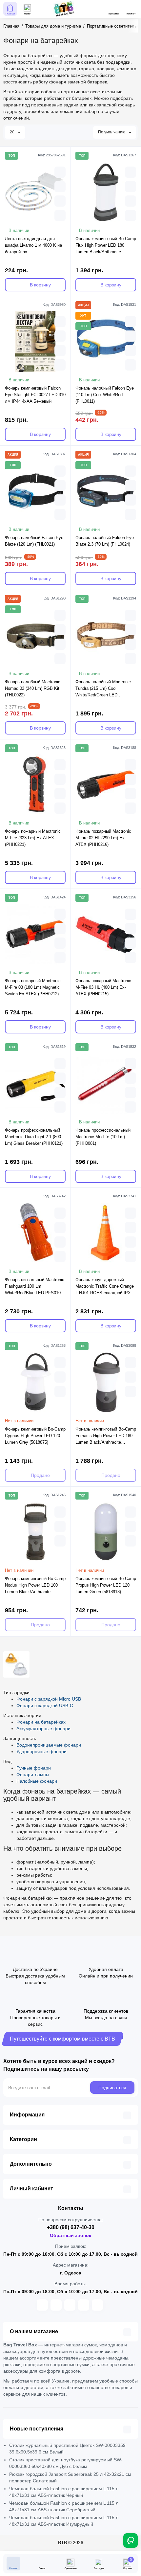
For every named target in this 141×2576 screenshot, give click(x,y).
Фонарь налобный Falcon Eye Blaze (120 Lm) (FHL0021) (34, 541)
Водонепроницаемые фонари (49, 1745)
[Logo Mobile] (64, 9)
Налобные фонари (37, 1781)
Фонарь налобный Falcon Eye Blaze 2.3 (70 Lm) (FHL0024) (105, 541)
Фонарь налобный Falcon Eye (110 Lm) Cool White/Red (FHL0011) (105, 395)
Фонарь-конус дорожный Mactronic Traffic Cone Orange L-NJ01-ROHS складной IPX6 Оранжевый (105, 1287)
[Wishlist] (60, 215)
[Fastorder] (60, 187)
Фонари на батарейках (41, 1722)
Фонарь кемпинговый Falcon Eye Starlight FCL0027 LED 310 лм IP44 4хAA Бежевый (35, 395)
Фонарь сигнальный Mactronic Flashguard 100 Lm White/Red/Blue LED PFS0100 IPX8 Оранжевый (35, 1287)
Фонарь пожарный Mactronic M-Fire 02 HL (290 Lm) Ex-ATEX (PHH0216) (103, 838)
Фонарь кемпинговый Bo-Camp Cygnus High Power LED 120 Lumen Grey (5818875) (35, 1436)
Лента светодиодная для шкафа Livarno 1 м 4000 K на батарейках (33, 245)
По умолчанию (112, 132)
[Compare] (60, 201)
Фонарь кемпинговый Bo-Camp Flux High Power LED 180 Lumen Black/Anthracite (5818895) (106, 246)
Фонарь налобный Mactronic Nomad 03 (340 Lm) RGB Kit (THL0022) (33, 688)
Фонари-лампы (33, 1774)
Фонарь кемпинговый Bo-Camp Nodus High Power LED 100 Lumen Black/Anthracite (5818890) (35, 1586)
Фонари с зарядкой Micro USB (49, 1699)
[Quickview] (60, 172)
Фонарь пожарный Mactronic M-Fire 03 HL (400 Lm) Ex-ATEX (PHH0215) (103, 987)
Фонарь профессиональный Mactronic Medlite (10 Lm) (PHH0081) (103, 1137)
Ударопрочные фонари (41, 1751)
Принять (71, 2567)
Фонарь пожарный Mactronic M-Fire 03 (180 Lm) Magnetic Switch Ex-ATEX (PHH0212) (33, 987)
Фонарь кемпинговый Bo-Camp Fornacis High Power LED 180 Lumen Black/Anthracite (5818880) (106, 1436)
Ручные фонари (34, 1768)
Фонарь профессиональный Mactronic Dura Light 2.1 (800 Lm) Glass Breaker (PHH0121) (34, 1137)
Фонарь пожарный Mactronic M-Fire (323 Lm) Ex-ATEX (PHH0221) (33, 838)
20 (13, 132)
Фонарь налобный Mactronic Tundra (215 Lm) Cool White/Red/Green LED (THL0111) (103, 689)
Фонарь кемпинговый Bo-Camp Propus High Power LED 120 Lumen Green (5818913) (106, 1585)
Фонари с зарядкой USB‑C (45, 1706)
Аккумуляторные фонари (43, 1729)
